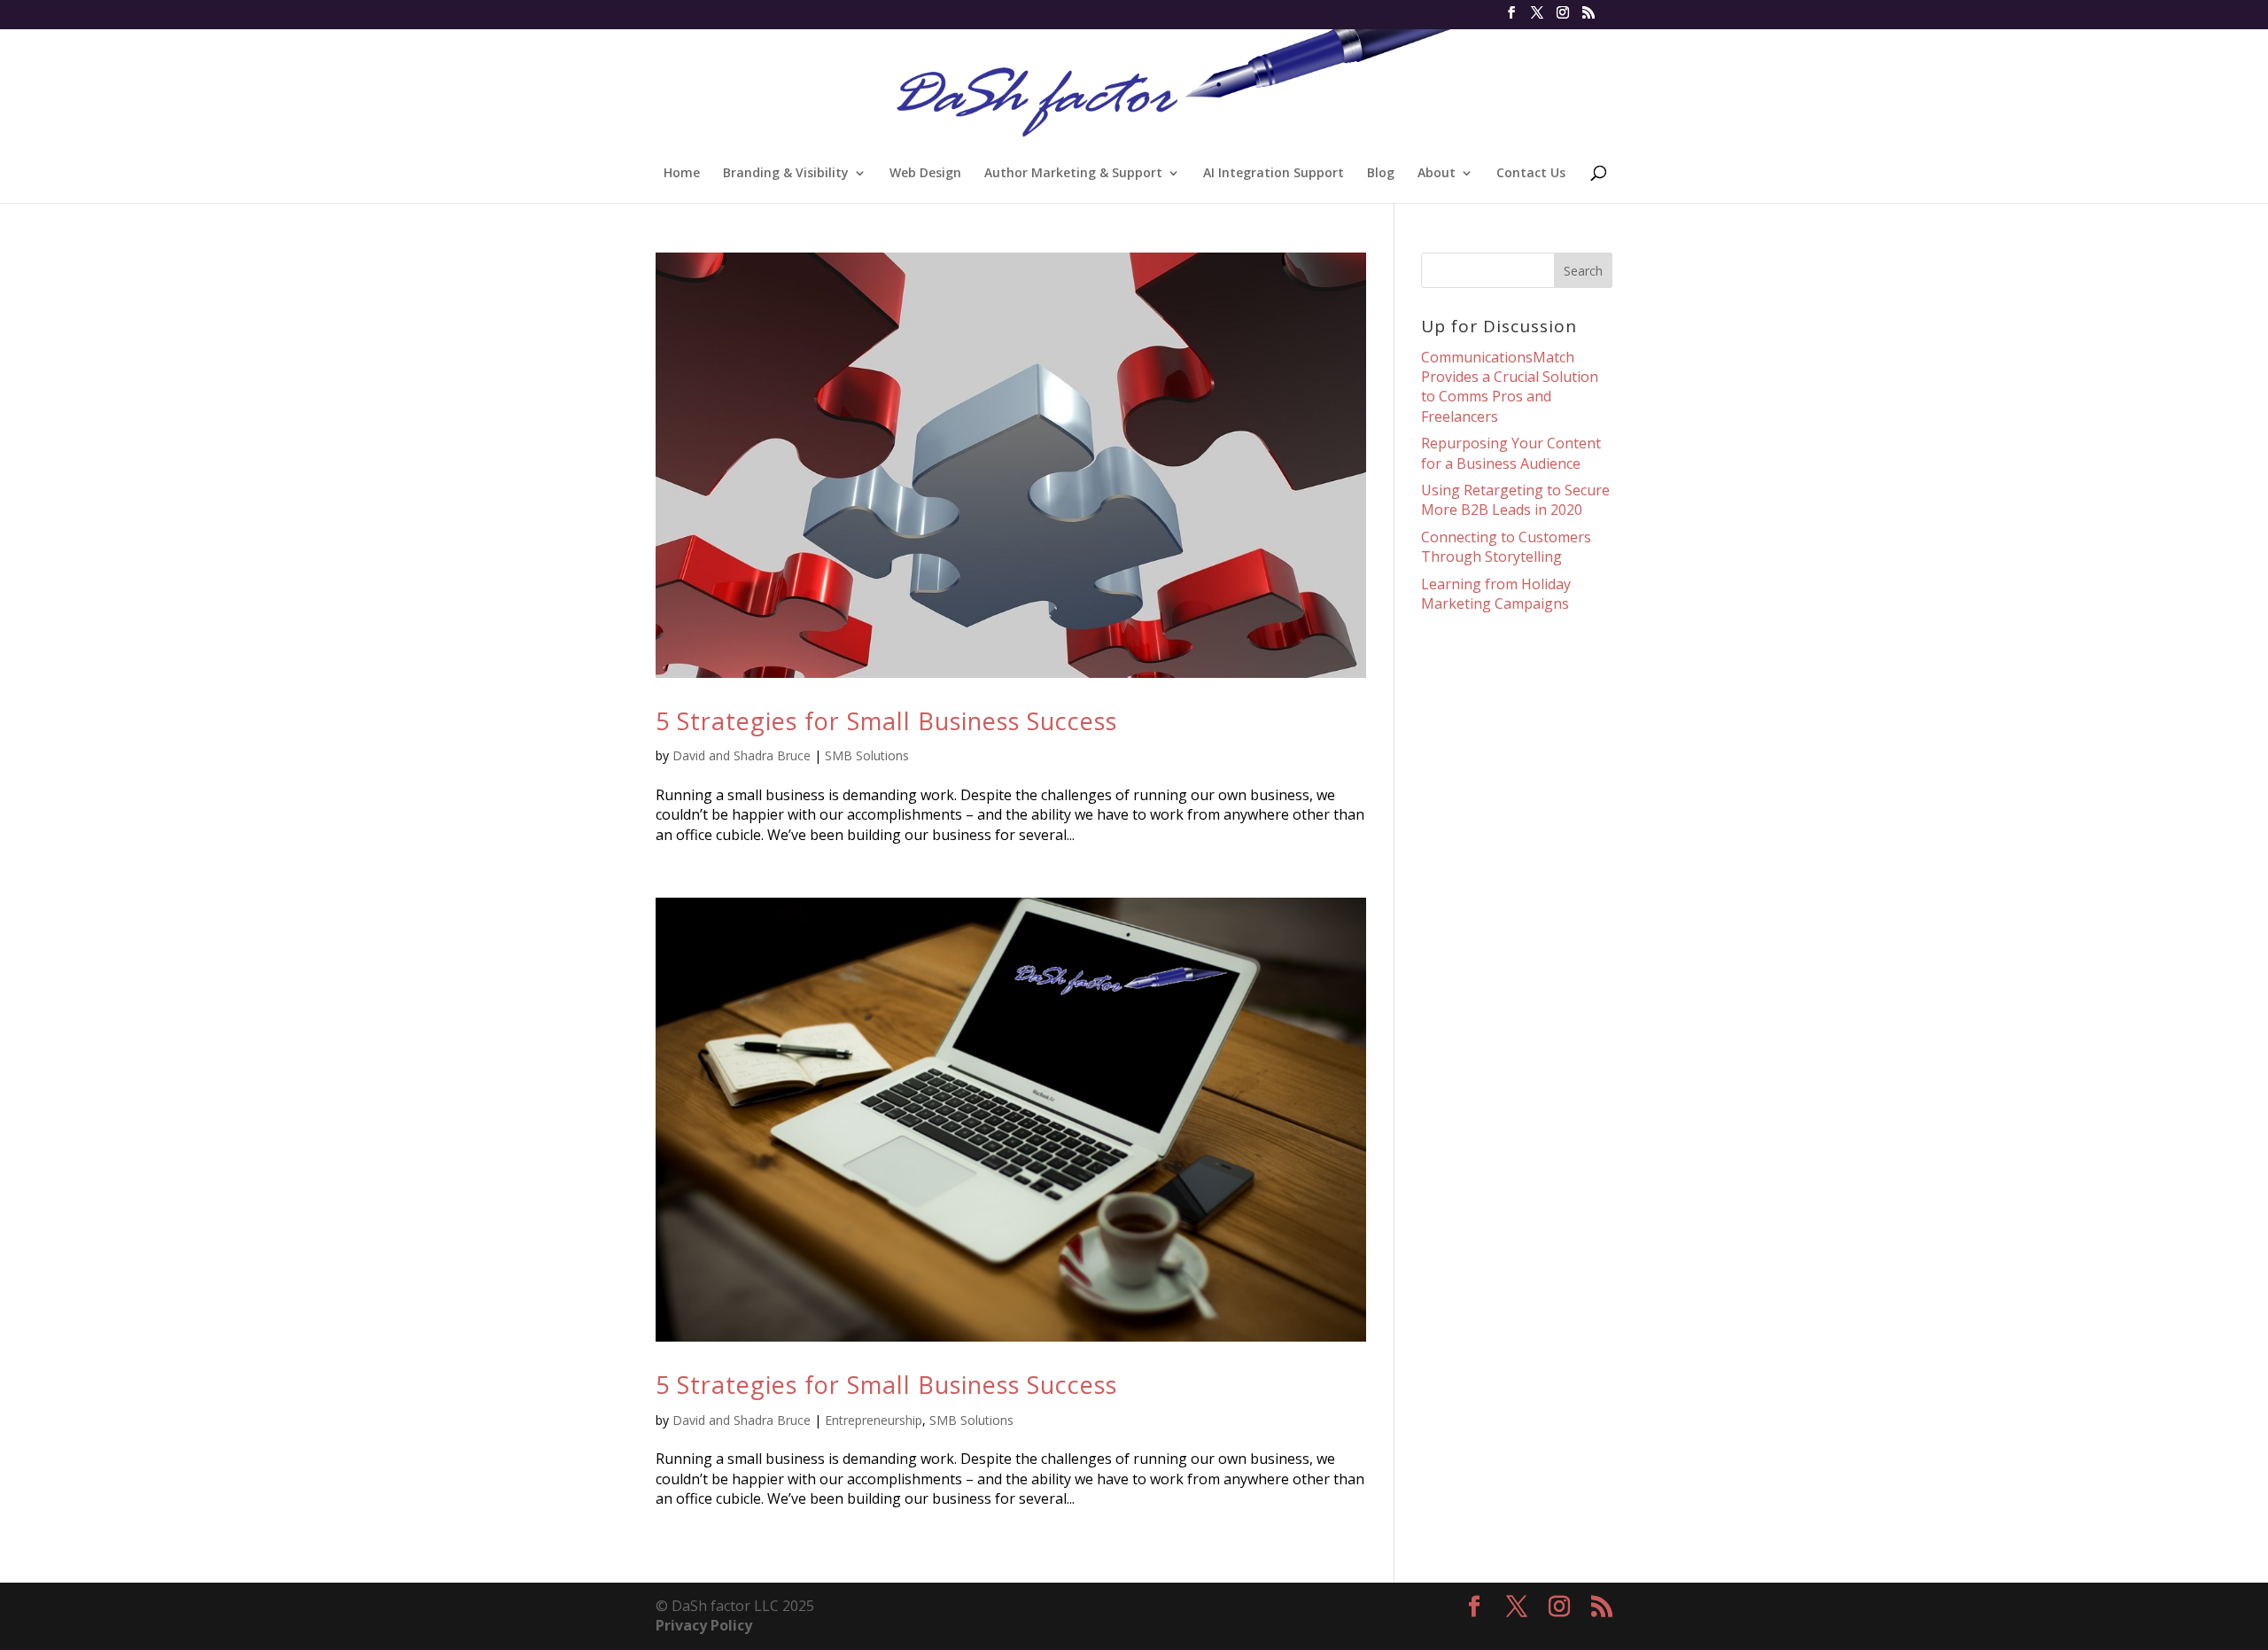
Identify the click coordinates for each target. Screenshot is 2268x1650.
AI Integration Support (1274, 174)
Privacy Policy (704, 1625)
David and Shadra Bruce (742, 755)
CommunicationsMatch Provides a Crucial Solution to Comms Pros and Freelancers (1510, 387)
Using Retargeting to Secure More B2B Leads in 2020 (1515, 500)
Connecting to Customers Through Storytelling (1506, 547)
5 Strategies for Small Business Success (886, 721)
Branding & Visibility (786, 174)
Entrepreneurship (874, 1420)
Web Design (925, 174)
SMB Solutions (867, 755)
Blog (1381, 174)
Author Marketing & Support (1073, 174)
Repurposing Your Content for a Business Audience (1511, 453)
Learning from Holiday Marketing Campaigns (1496, 594)
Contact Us (1531, 174)
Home (682, 174)
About (1437, 174)
